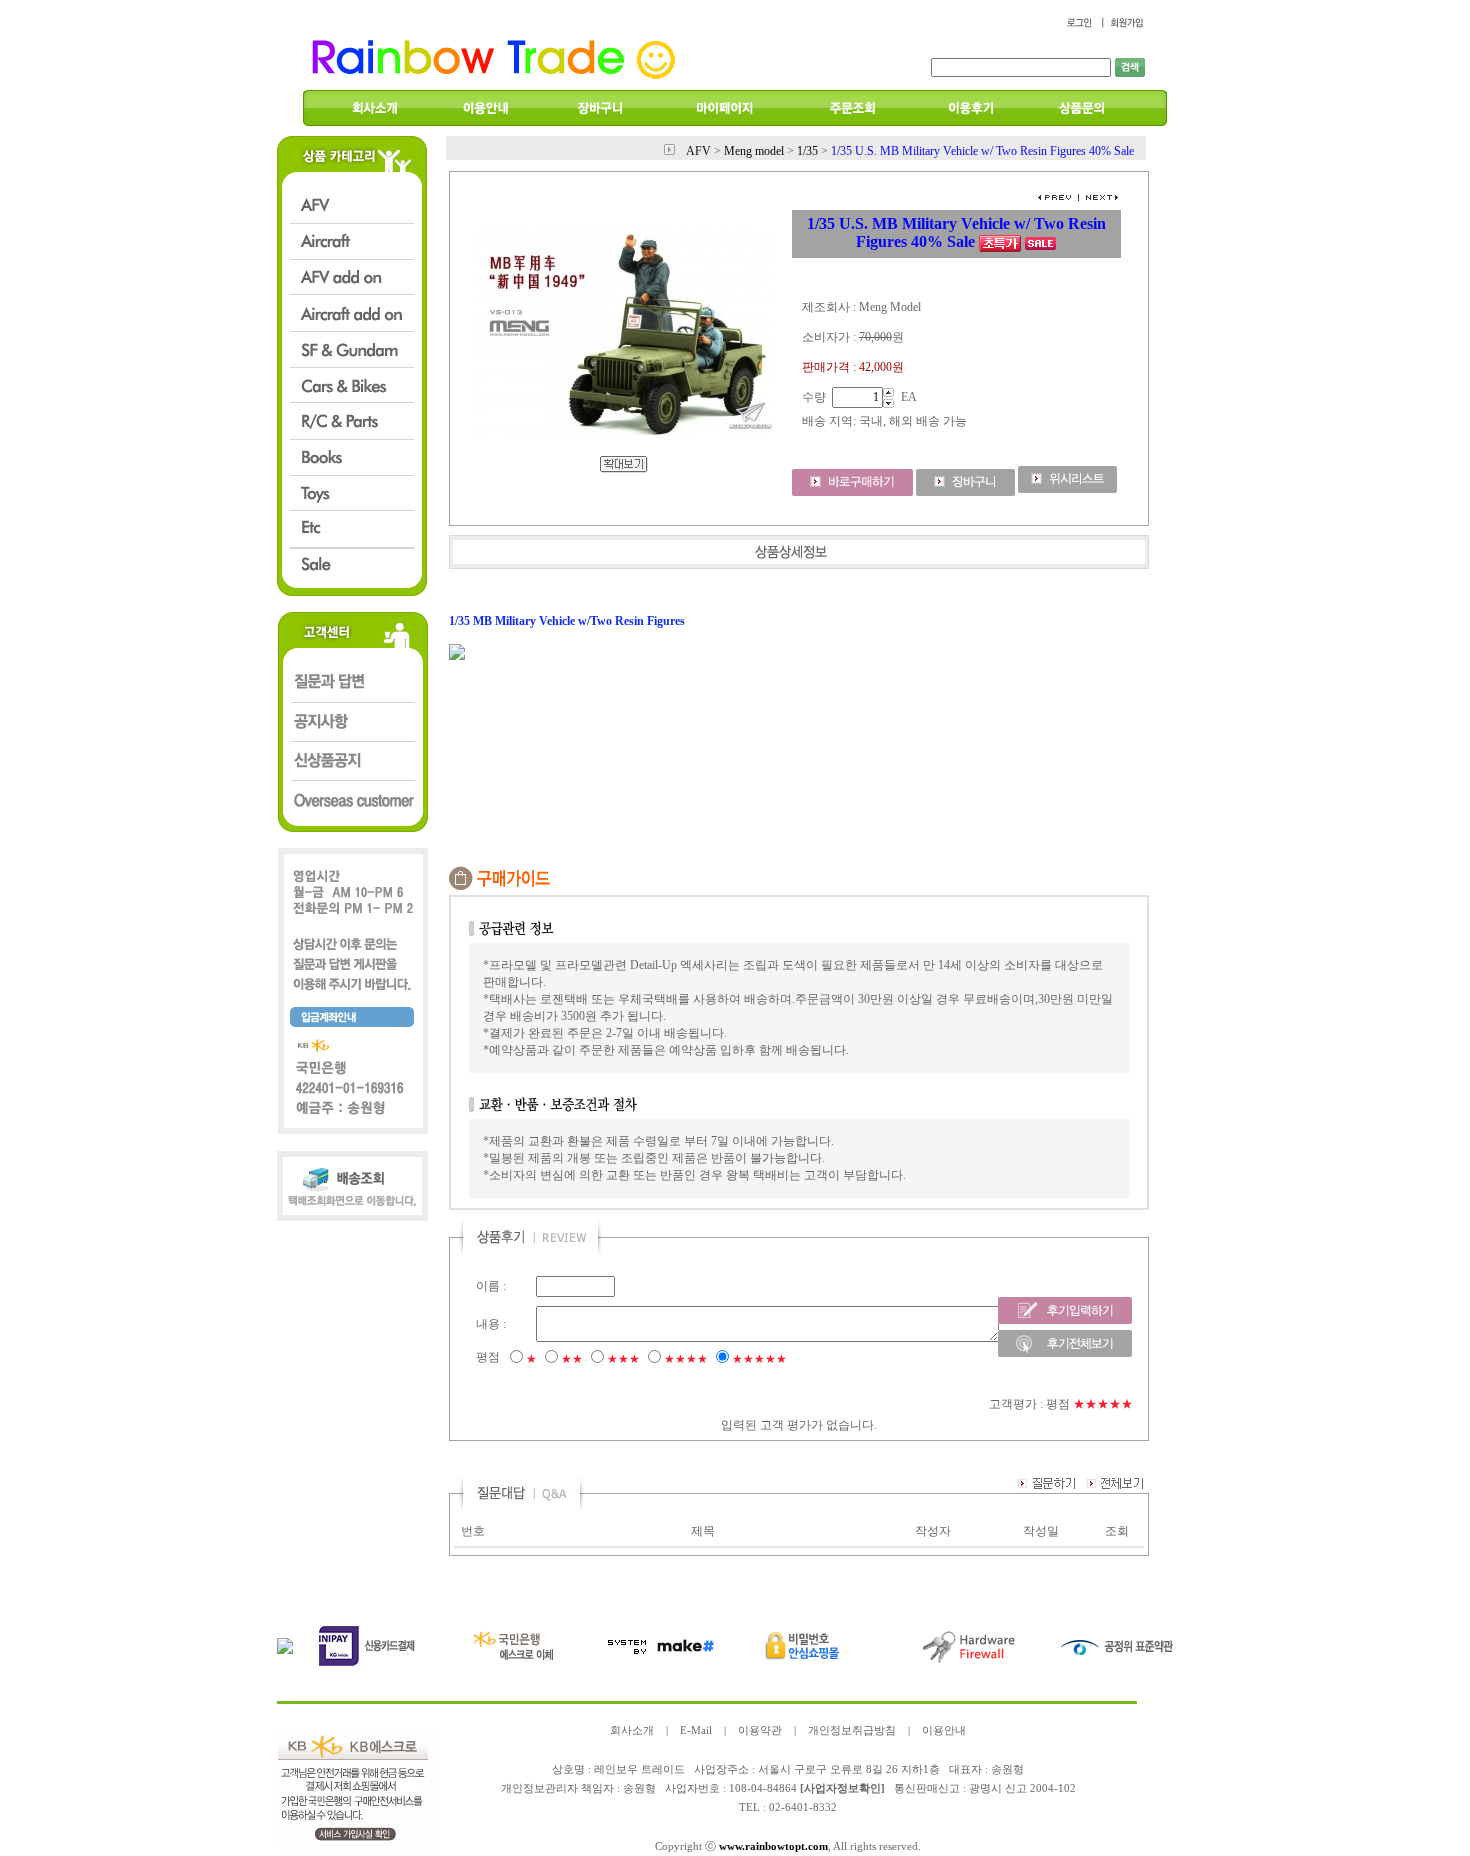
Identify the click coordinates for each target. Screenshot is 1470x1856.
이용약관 (760, 1730)
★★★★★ (759, 1359)
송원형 (639, 1788)
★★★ (623, 1359)
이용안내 (944, 1730)
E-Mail (696, 1730)
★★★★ (686, 1359)
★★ (572, 1359)
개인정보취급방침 (852, 1730)
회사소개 (632, 1730)
